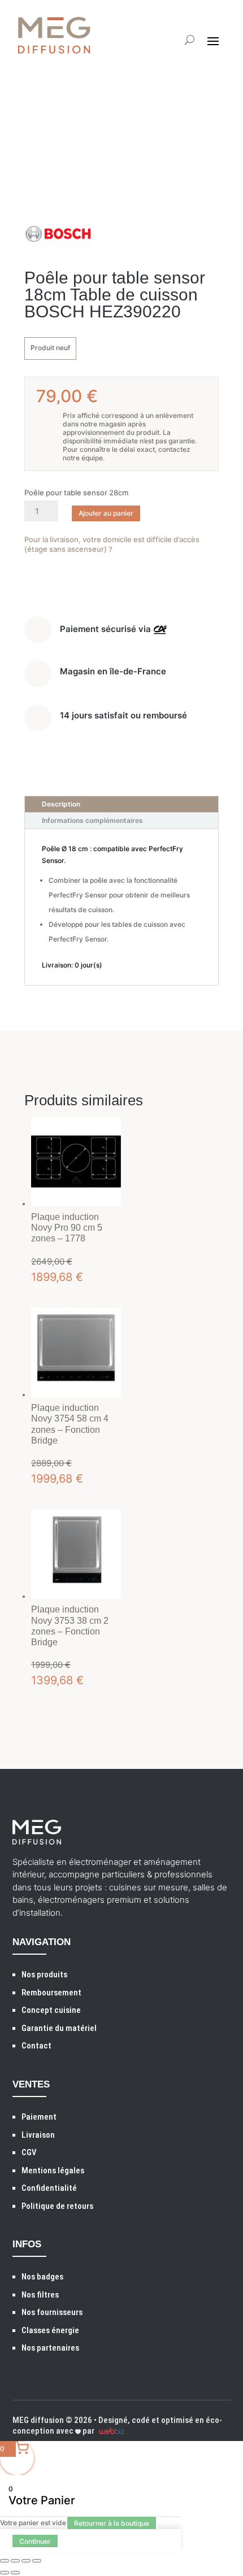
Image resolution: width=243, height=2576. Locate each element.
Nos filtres (40, 2295)
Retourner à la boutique (112, 2523)
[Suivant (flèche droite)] (15, 2573)
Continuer (35, 2541)
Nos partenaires (50, 2348)
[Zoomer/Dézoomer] (5, 2561)
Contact (36, 2046)
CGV (29, 2152)
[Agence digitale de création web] (110, 2431)
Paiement (39, 2117)
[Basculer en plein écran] (15, 2561)
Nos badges (42, 2277)
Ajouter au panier (106, 513)
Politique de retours (57, 2206)
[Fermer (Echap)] (37, 2561)
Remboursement (51, 1993)
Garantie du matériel (59, 2028)
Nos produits (44, 1975)
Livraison (38, 2135)
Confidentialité (49, 2188)
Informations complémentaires (92, 820)
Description (61, 804)
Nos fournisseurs (52, 2312)
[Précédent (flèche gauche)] (5, 2573)
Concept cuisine (51, 2010)
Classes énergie (50, 2330)
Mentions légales (53, 2170)
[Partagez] (26, 2561)
